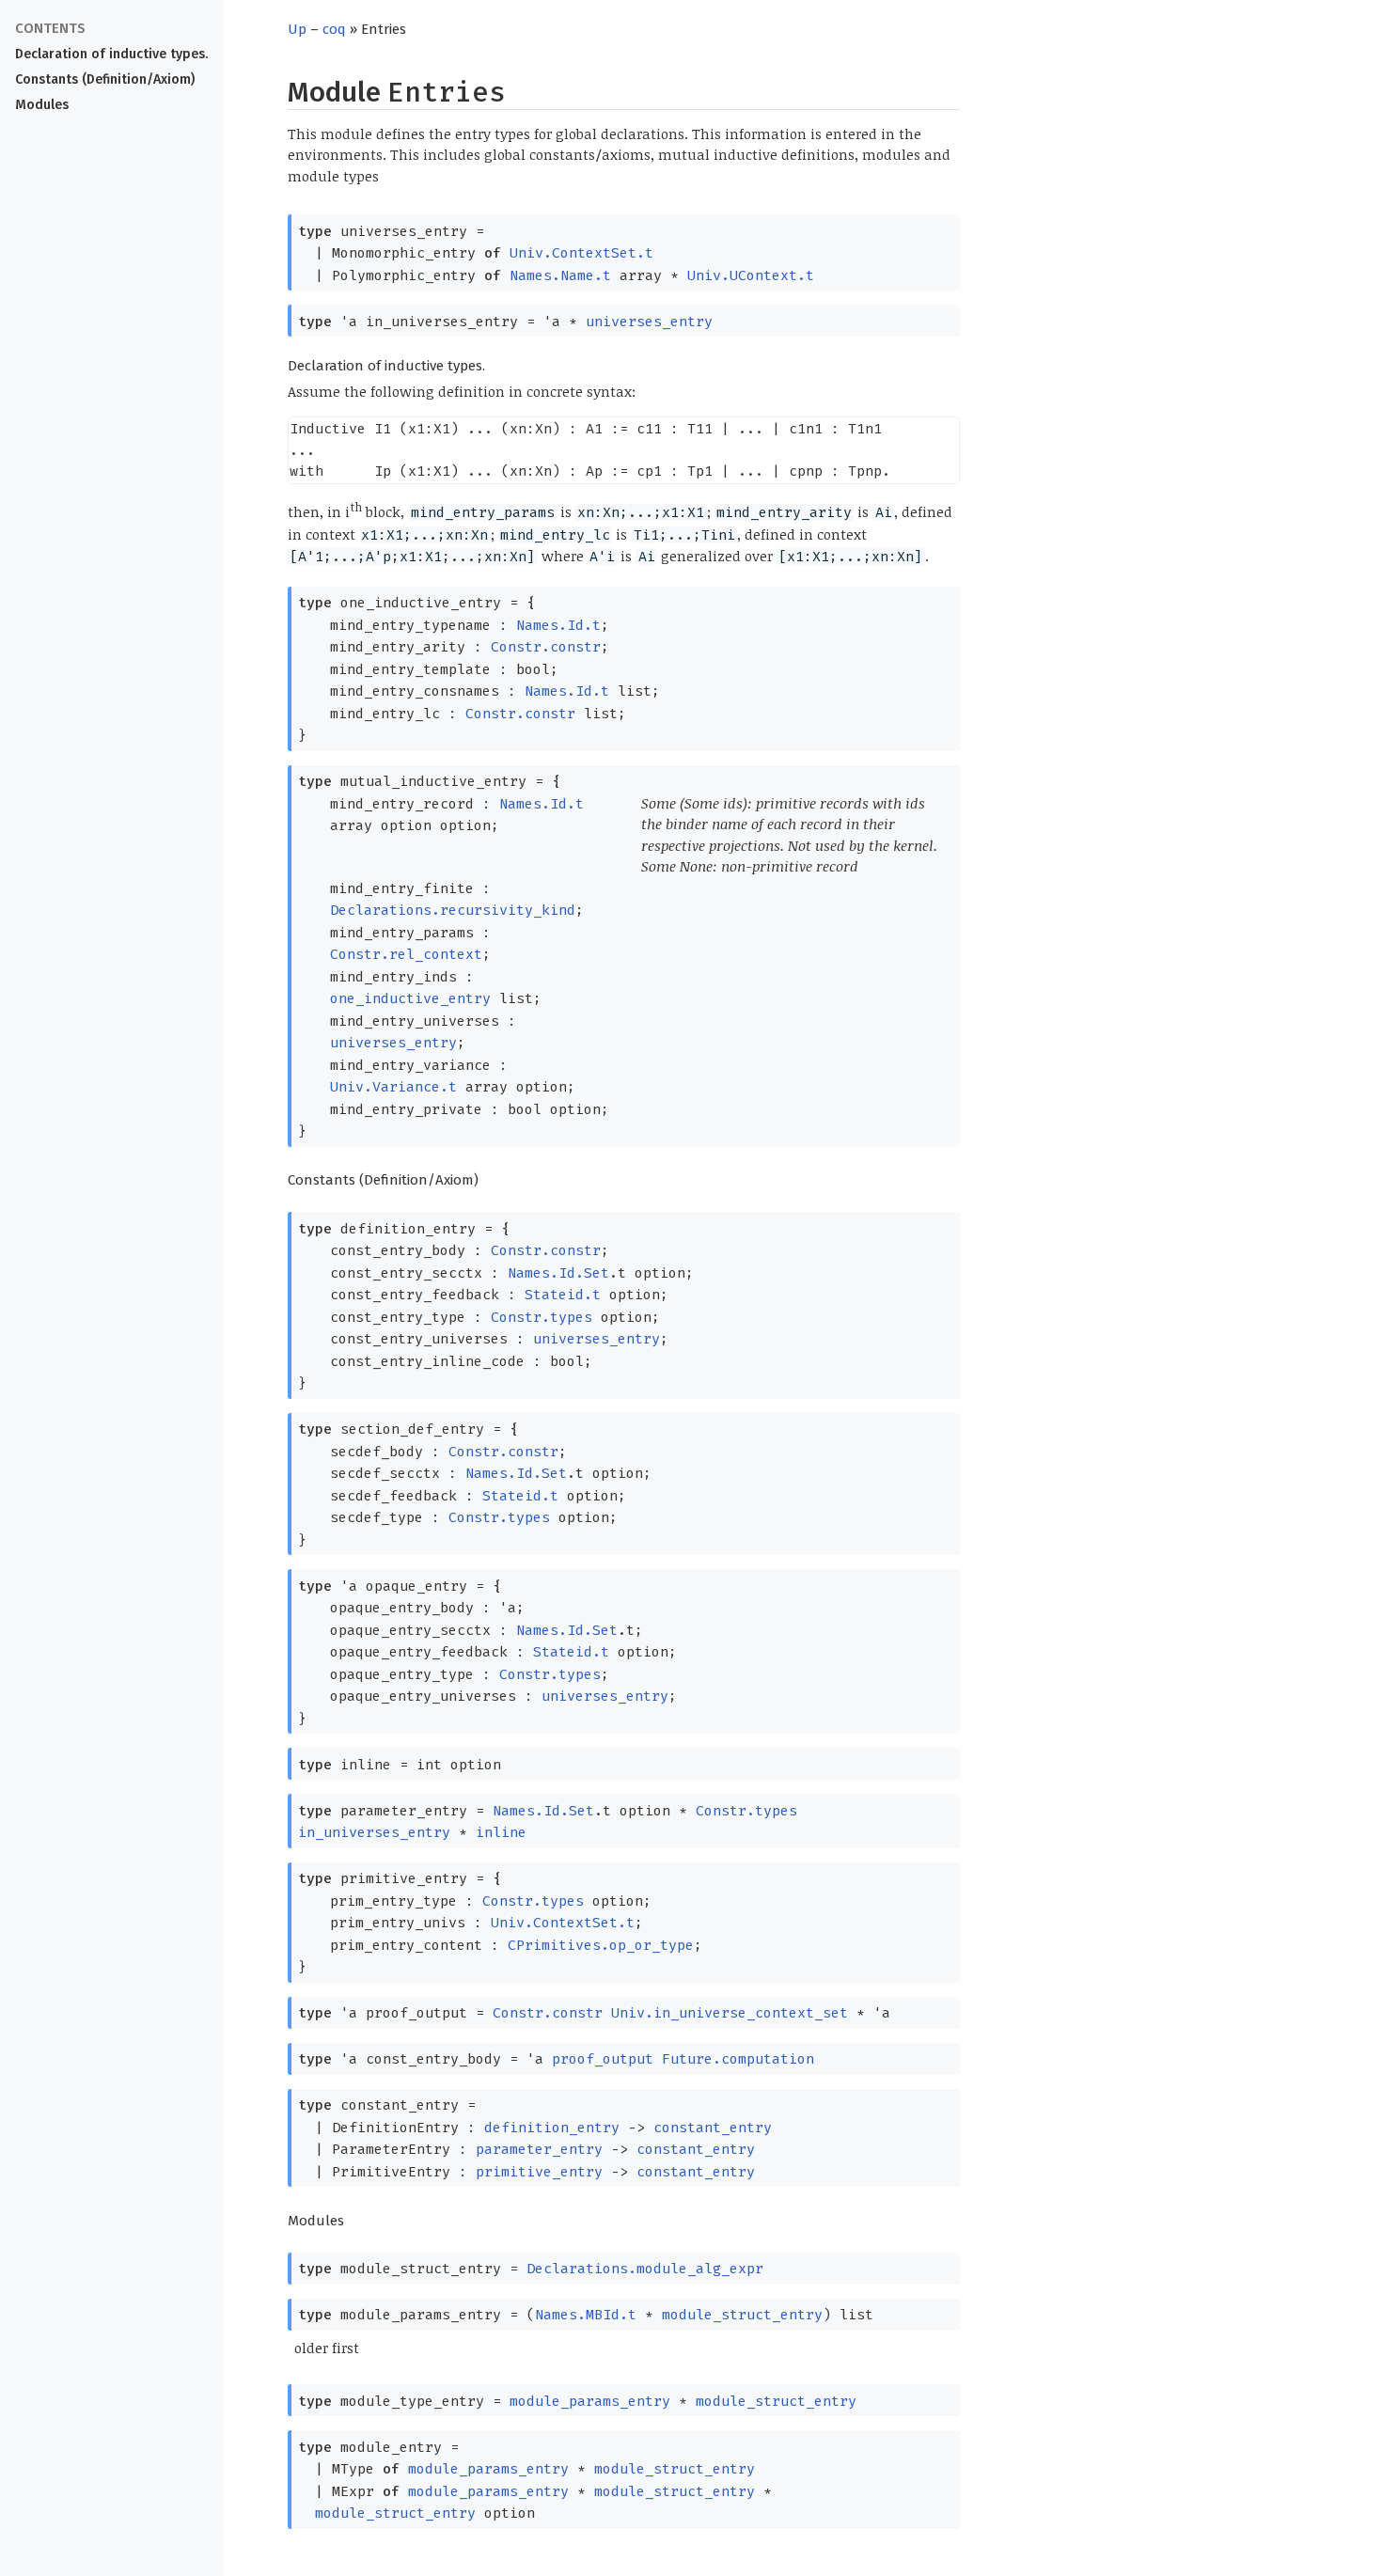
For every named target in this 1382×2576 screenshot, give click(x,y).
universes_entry (649, 322)
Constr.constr (546, 647)
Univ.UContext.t (751, 275)
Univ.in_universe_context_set (730, 2013)
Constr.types (542, 1317)
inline (501, 1832)
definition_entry (552, 2128)
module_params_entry (590, 2401)
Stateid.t (563, 1295)
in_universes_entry (374, 1832)
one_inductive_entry (410, 998)
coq (334, 29)
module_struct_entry (742, 2315)
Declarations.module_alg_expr (645, 2269)
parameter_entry (539, 2149)
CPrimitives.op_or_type (601, 1945)
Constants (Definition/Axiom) (105, 79)
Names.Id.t (558, 625)
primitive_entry (539, 2172)
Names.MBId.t (586, 2315)
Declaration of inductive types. (111, 54)
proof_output (603, 2059)
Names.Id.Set (558, 1273)
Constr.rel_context (406, 954)
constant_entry (713, 2128)
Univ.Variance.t (393, 1087)
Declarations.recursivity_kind (453, 910)
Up (297, 29)
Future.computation (738, 2059)
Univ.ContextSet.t (581, 253)
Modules (42, 105)
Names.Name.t (560, 275)
